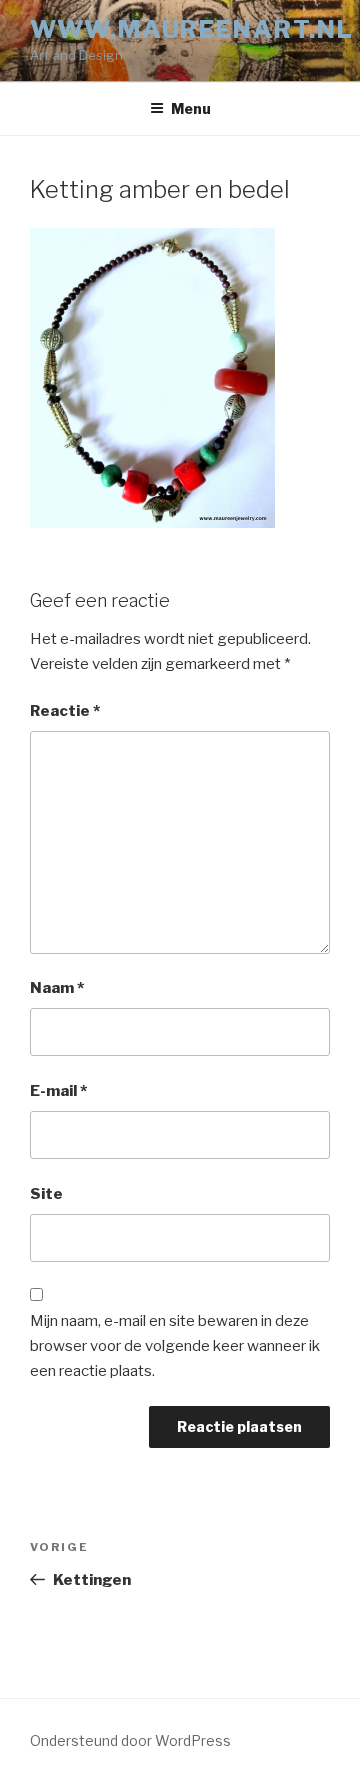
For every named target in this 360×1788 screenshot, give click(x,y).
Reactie (65, 711)
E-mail (58, 1091)
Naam (57, 988)
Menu (191, 108)
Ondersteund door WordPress (130, 1740)
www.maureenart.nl (192, 29)
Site (46, 1194)
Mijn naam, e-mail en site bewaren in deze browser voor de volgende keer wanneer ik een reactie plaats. (175, 1346)
